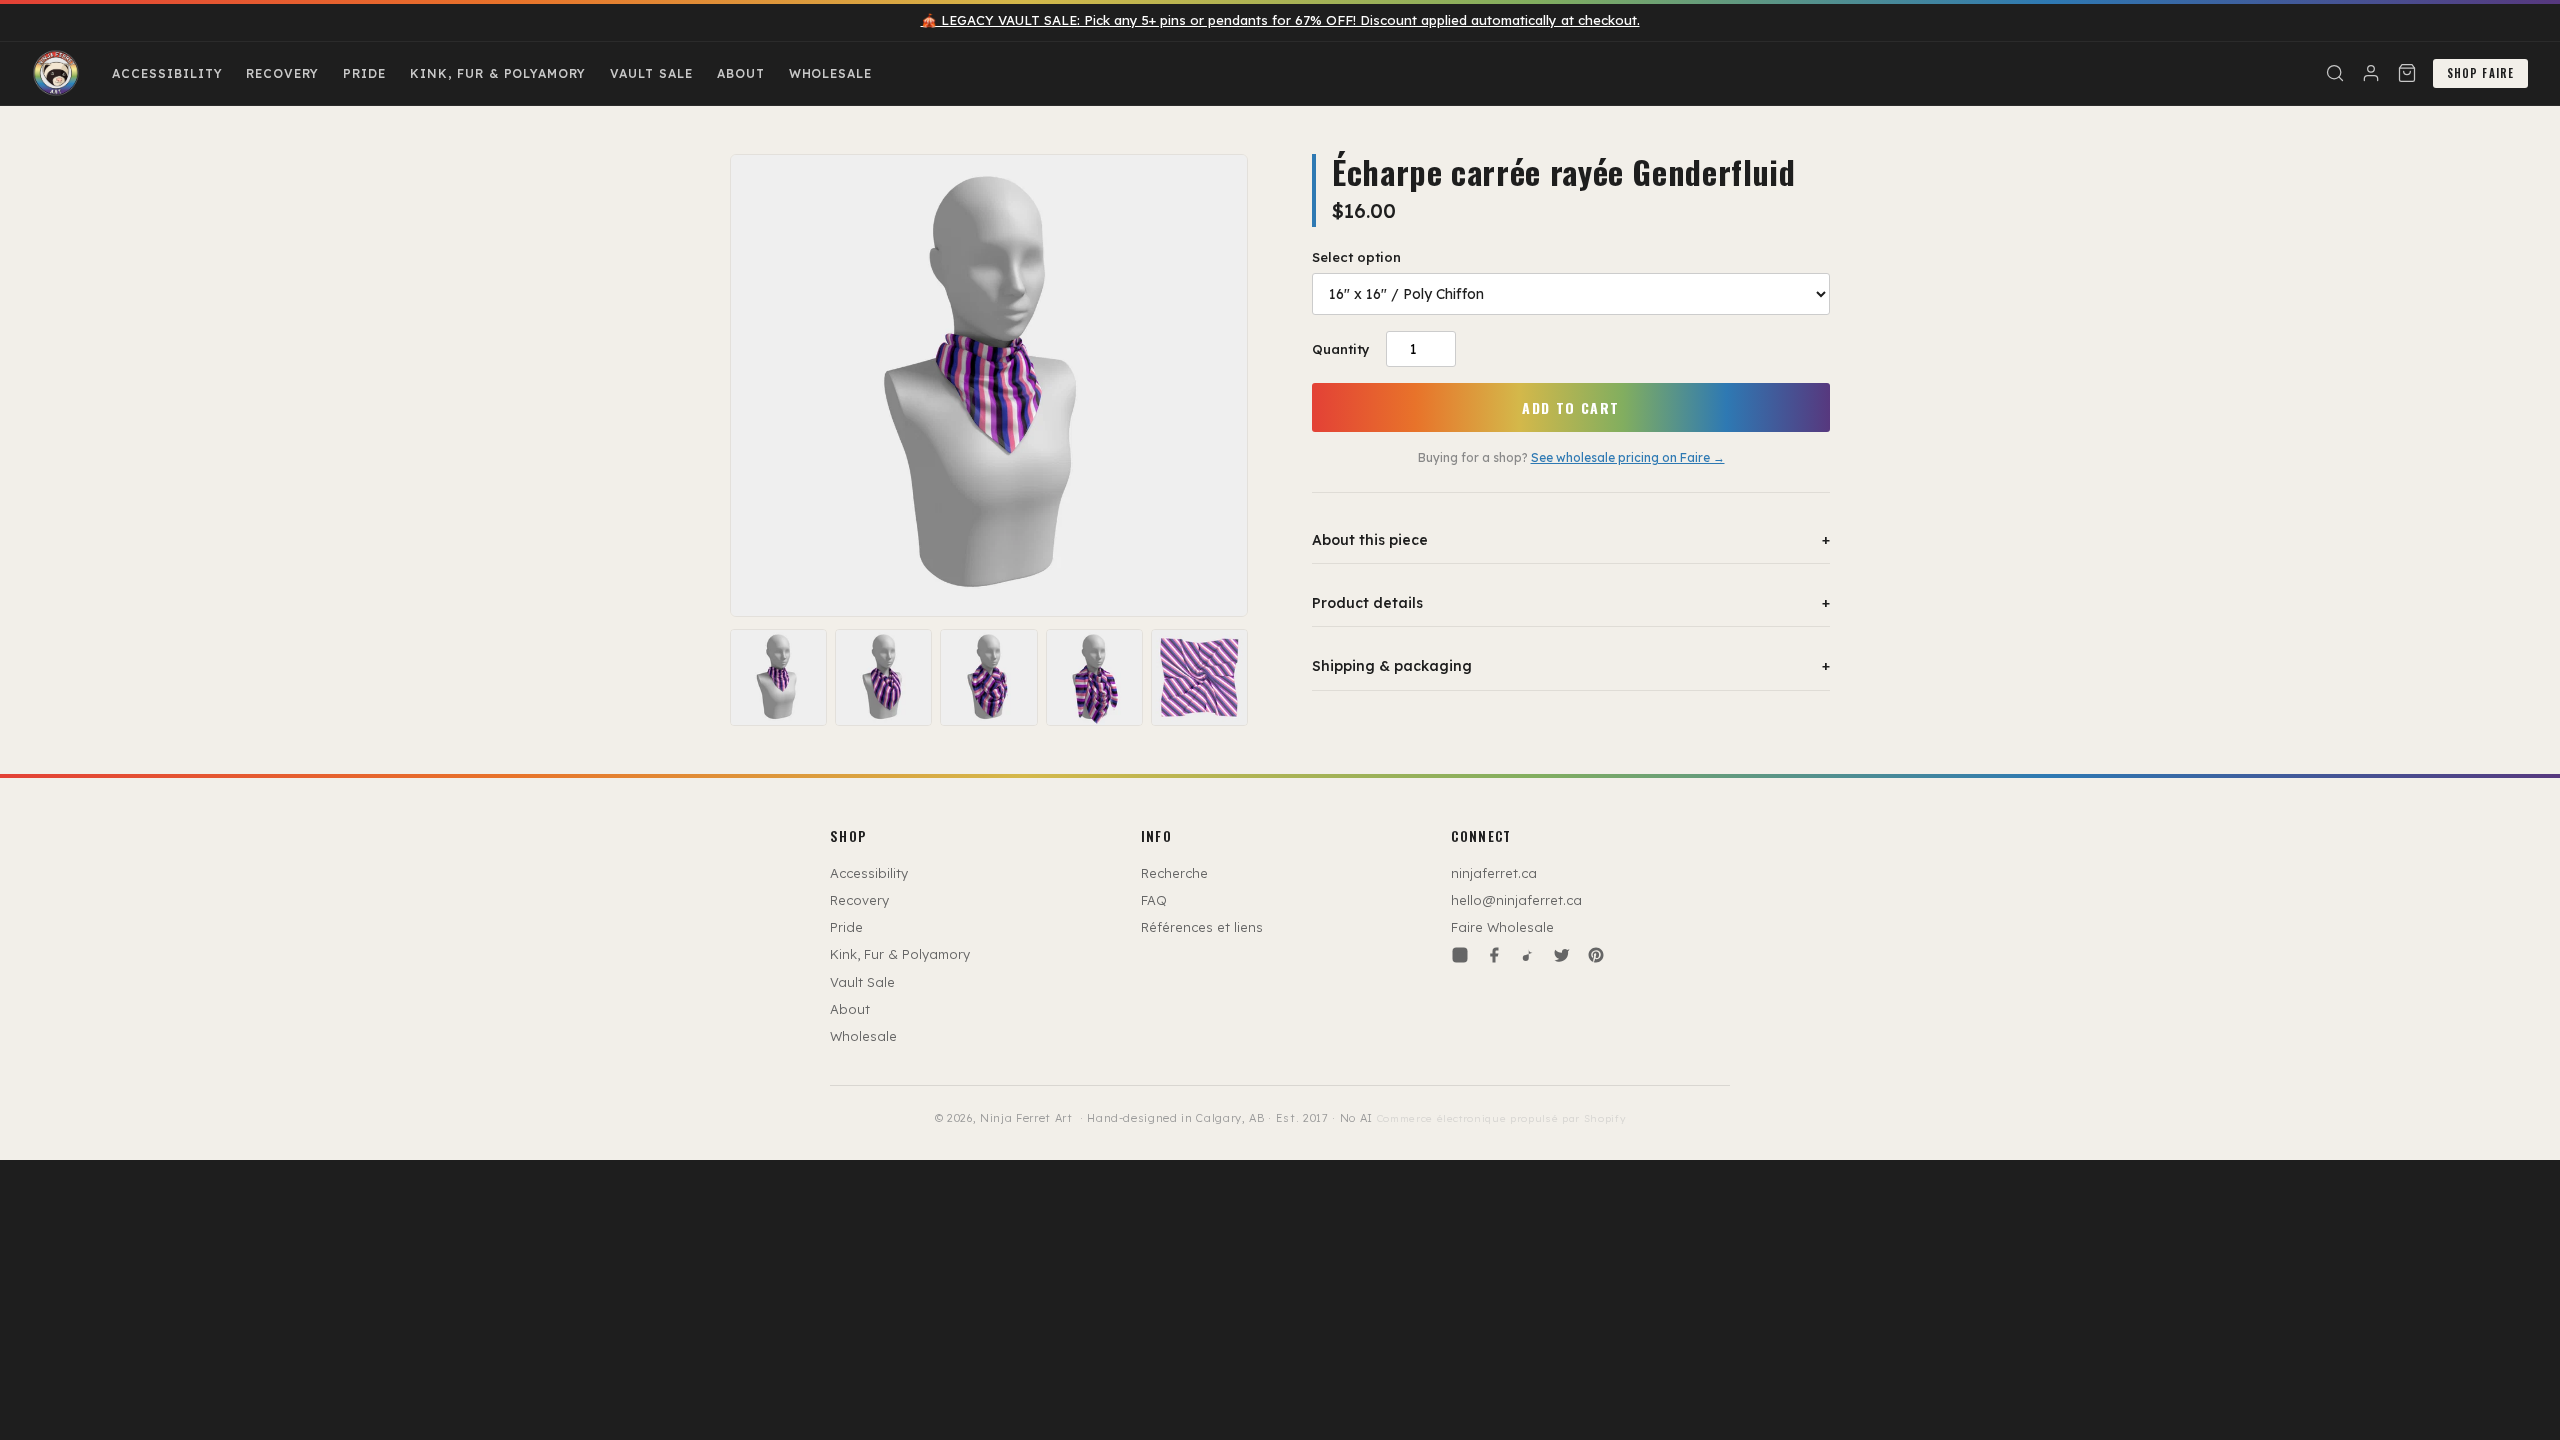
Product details (1571, 603)
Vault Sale (651, 73)
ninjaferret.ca (1494, 873)
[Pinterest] (1596, 955)
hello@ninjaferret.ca (1516, 900)
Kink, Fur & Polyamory (498, 73)
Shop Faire (2480, 73)
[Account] (2371, 73)
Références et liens (1202, 927)
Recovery (282, 73)
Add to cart (1570, 407)
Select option (1356, 257)
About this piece (1571, 540)
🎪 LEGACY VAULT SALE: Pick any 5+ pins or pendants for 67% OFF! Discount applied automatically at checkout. (1280, 20)
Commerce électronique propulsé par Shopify (1501, 1118)
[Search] (2335, 73)
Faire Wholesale (1502, 927)
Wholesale (831, 73)
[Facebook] (1494, 955)
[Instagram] (1460, 955)
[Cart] (2407, 73)
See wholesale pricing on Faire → (1628, 457)
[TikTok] (1528, 955)
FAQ (1154, 900)
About (741, 73)
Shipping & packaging (1571, 666)
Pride (364, 73)
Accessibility (167, 73)
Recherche (1174, 873)
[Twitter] (1562, 955)
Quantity (1341, 349)
